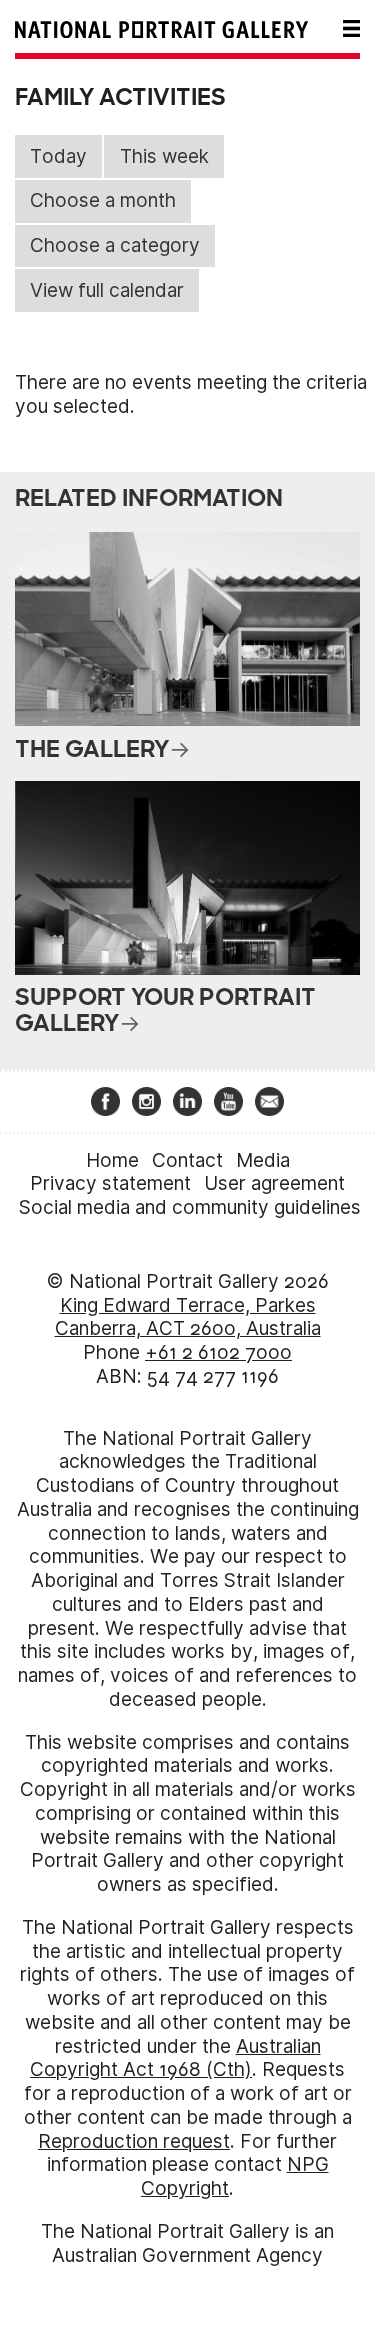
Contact (187, 1160)
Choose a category (115, 245)
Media (263, 1160)
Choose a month (103, 200)
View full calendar (107, 290)
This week (164, 156)
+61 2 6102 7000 (218, 1352)
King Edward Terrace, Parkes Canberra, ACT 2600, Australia (188, 1317)
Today (58, 156)
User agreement (274, 1183)
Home (112, 1160)
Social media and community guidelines (190, 1207)
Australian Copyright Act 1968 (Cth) (175, 2058)
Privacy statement (110, 1183)
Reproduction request (134, 2141)
